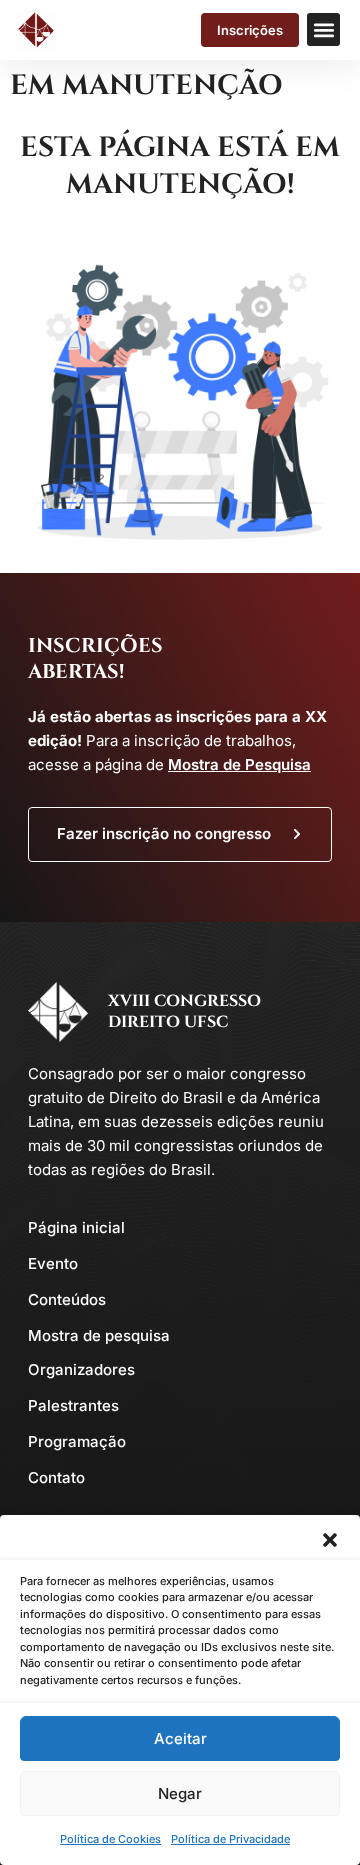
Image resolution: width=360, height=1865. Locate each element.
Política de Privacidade (230, 1839)
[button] (330, 1540)
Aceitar (180, 1738)
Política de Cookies (110, 1839)
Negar (180, 1793)
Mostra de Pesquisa (239, 764)
